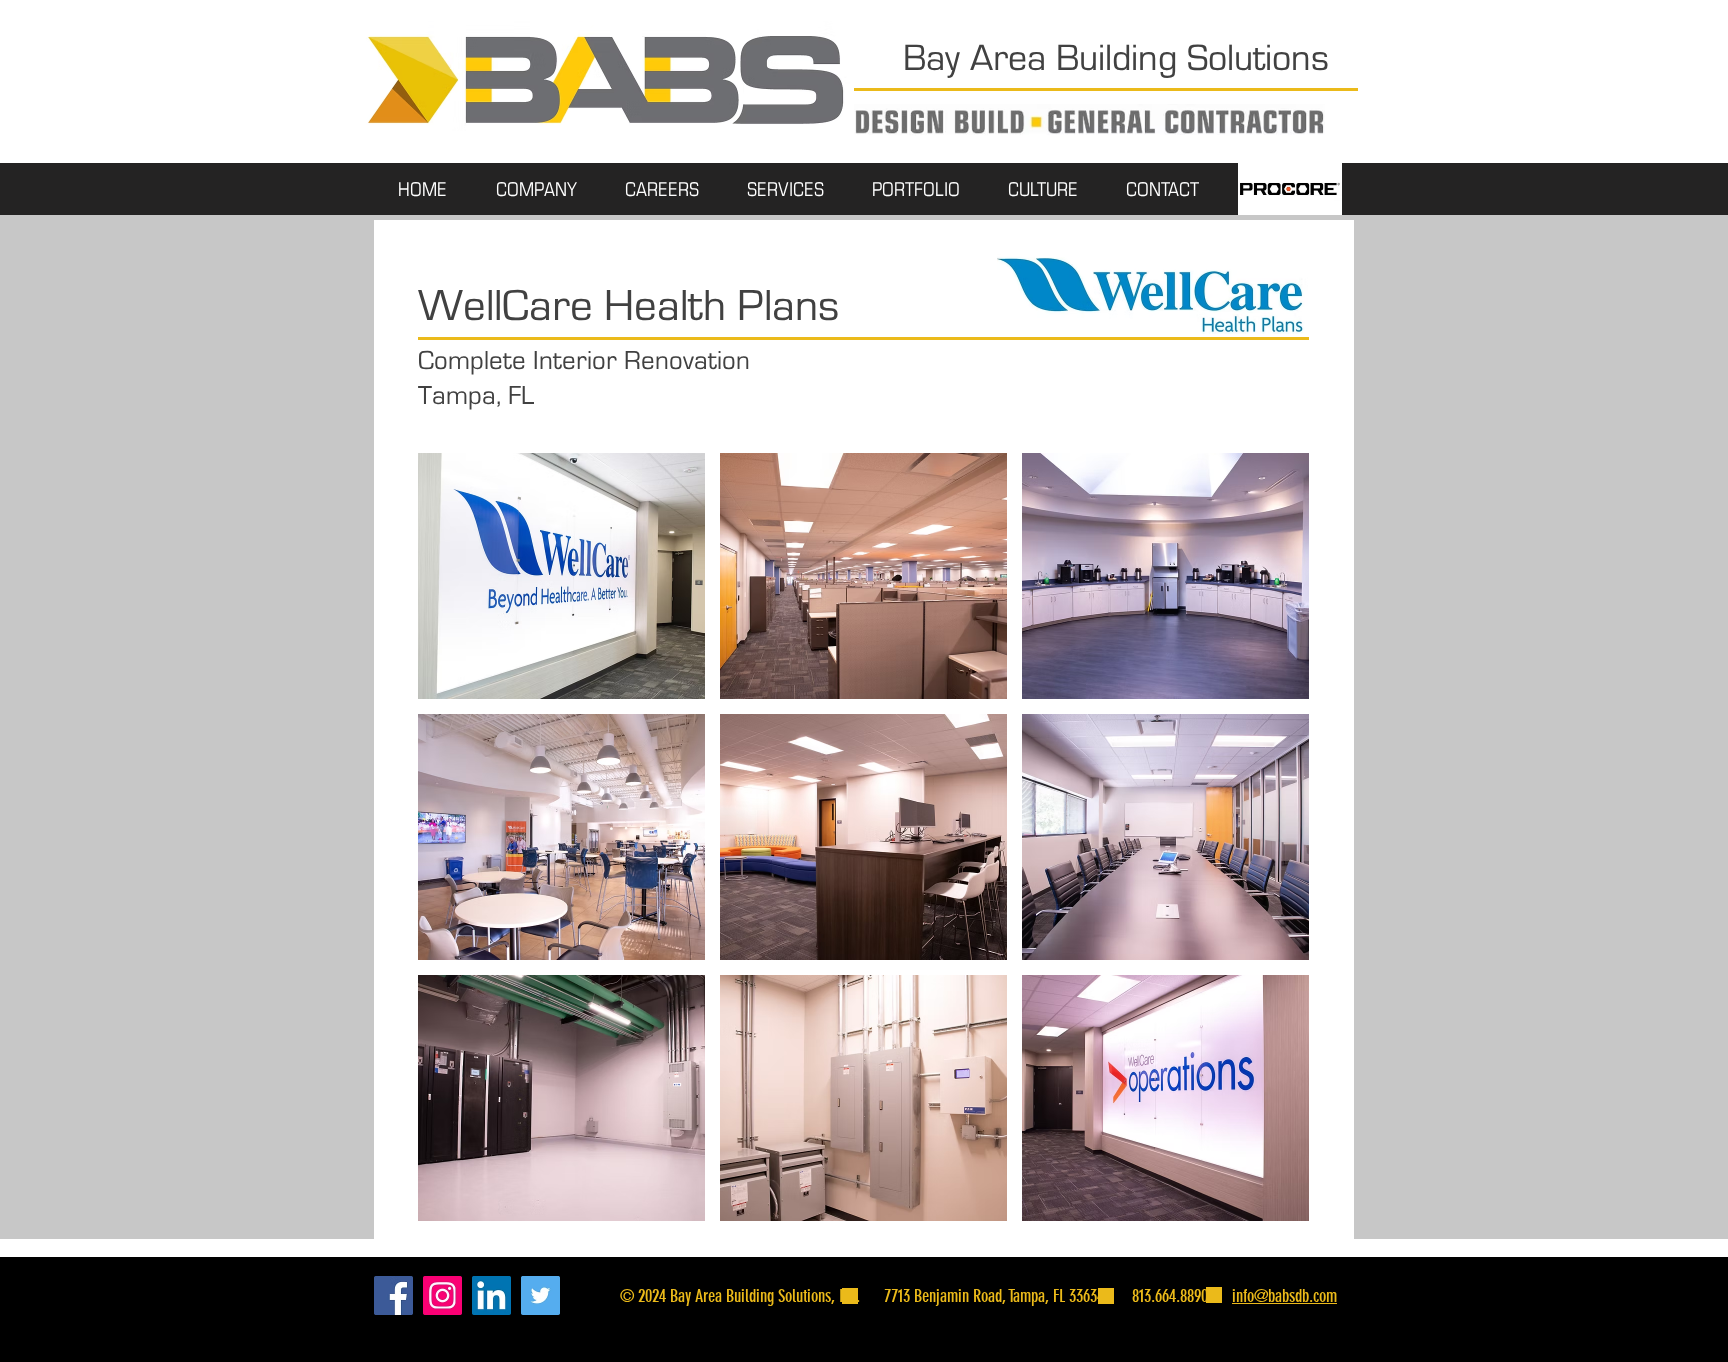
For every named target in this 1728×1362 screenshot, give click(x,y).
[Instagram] (442, 1295)
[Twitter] (540, 1295)
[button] (561, 576)
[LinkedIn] (491, 1295)
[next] (1266, 854)
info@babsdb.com (1284, 1296)
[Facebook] (393, 1295)
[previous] (460, 854)
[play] (1268, 1206)
